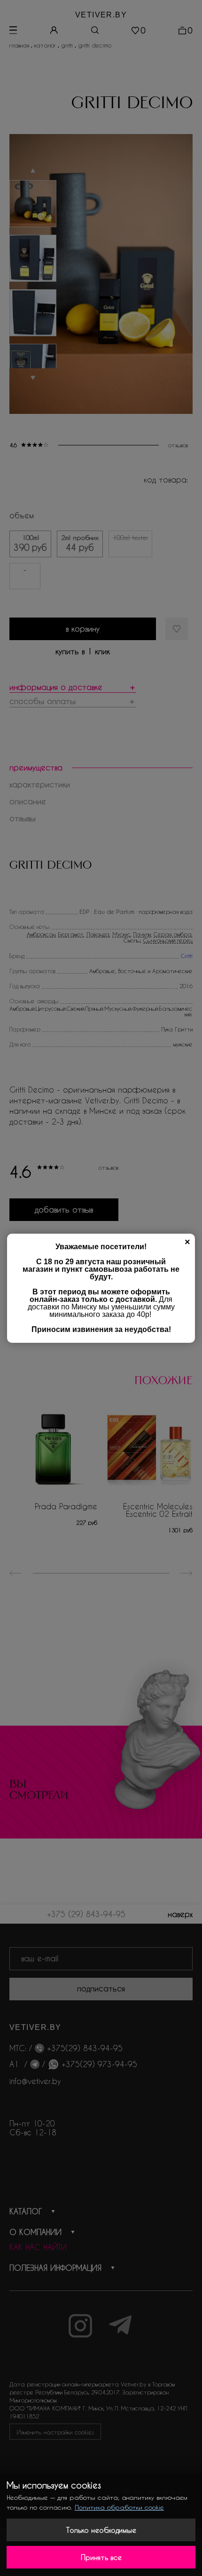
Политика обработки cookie (119, 2507)
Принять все (101, 2557)
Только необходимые (101, 2530)
